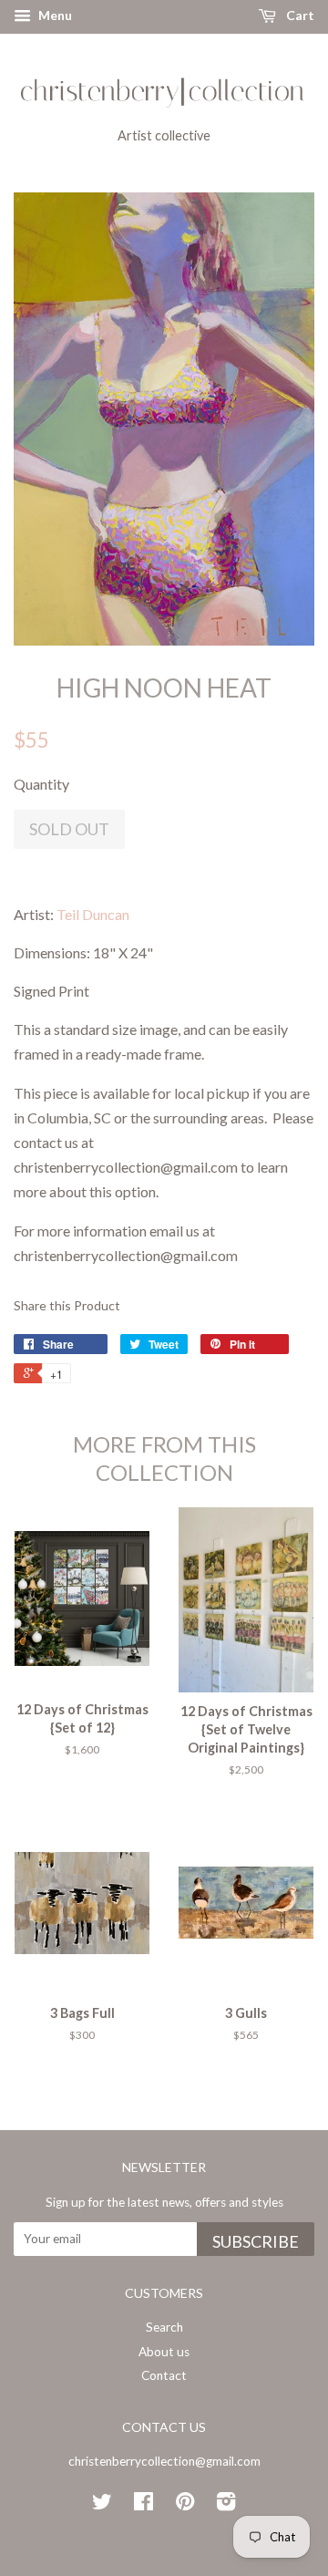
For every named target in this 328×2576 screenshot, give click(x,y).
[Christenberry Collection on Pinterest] (185, 2505)
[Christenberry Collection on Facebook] (143, 2505)
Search (164, 2327)
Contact (164, 2375)
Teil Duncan (93, 914)
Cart (299, 15)
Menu (54, 15)
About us (164, 2352)
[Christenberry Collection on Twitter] (102, 2505)
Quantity (41, 784)
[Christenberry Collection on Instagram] (226, 2505)
